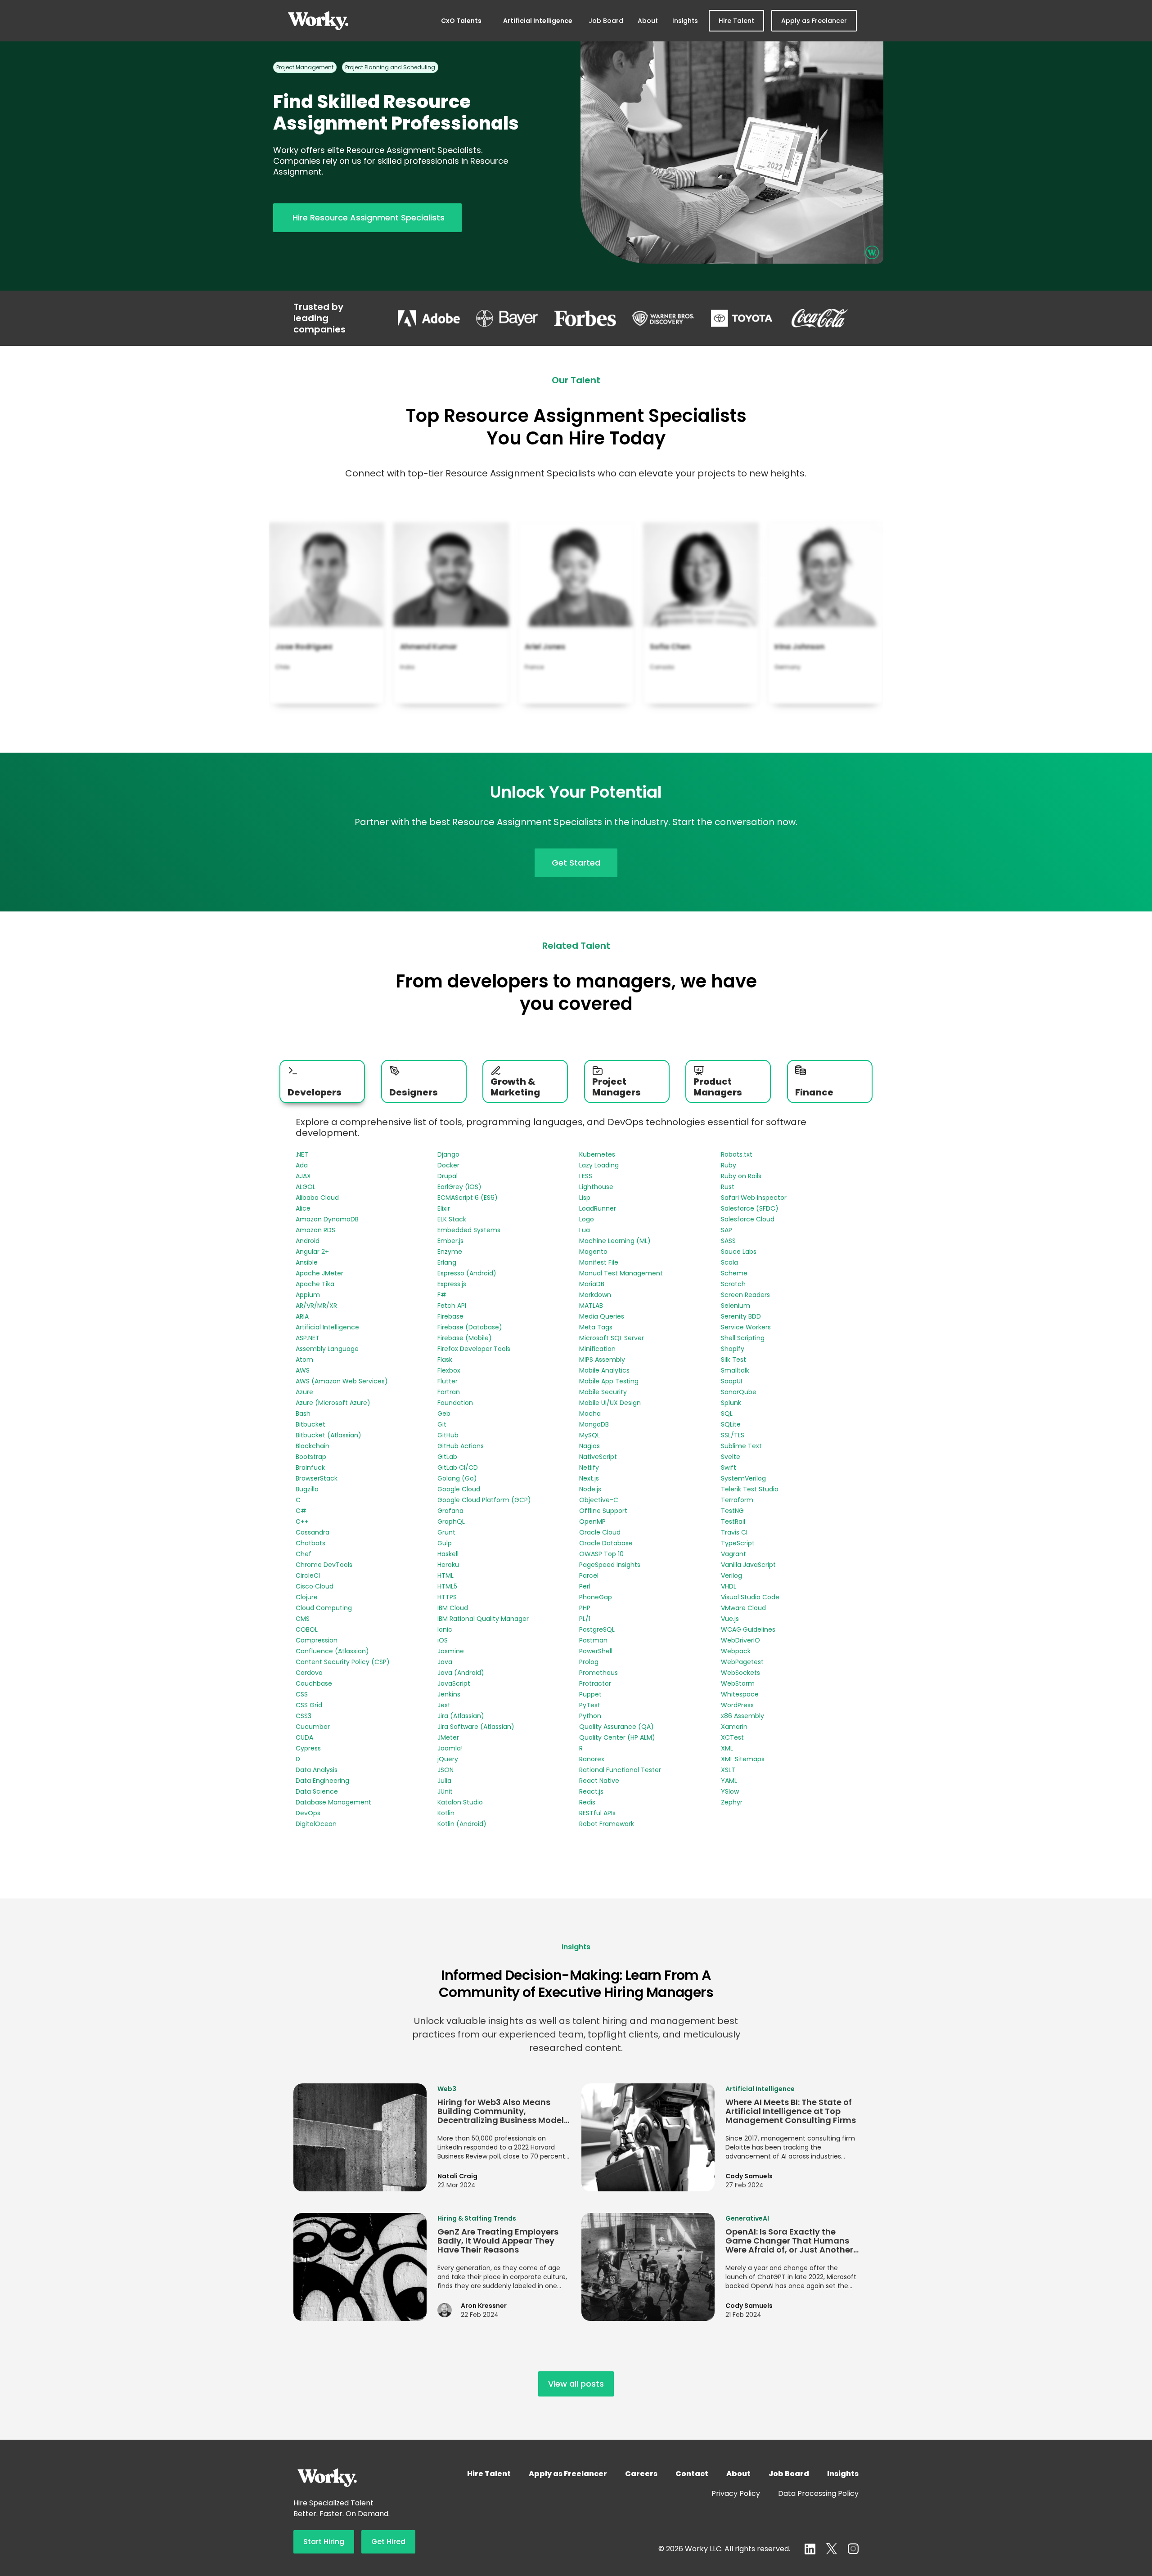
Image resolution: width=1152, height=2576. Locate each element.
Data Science (317, 1791)
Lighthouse (596, 1187)
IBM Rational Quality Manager (483, 1619)
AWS (303, 1370)
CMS (303, 1619)
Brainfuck (310, 1468)
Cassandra (313, 1532)
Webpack (736, 1651)
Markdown (595, 1295)
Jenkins (449, 1694)
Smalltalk (735, 1370)
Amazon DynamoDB (327, 1219)
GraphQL (451, 1521)
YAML (729, 1781)
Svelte (731, 1457)
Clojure (307, 1597)
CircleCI (308, 1575)
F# (442, 1295)
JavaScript (454, 1683)
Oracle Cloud (600, 1532)
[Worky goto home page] (318, 21)
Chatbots (310, 1543)
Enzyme (450, 1252)
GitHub (448, 1435)
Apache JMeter (319, 1273)
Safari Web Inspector (754, 1198)
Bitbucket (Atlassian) (328, 1435)
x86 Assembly (742, 1716)
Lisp (585, 1198)
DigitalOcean (316, 1824)
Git (442, 1424)
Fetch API (452, 1306)
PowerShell (596, 1651)
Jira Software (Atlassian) (476, 1727)
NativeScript (598, 1457)
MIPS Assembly (602, 1360)
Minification (597, 1349)
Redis (587, 1802)
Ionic (445, 1629)
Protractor (595, 1683)
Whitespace (740, 1694)
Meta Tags (596, 1327)
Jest (444, 1705)
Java (445, 1662)
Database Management (333, 1802)
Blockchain (313, 1446)
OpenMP (592, 1521)
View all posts (576, 2384)
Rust (728, 1187)
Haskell (448, 1554)
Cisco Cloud (315, 1586)
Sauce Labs (739, 1252)
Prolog (589, 1662)
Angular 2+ (312, 1252)
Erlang (447, 1262)
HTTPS (447, 1597)
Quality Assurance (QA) (616, 1727)
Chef (304, 1554)
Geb (444, 1414)
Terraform (737, 1500)
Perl (585, 1586)
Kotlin (446, 1813)
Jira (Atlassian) (461, 1716)
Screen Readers (745, 1295)
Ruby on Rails (741, 1176)
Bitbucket (310, 1424)
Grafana (450, 1511)
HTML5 (447, 1586)
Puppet (590, 1694)
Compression (317, 1640)
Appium (308, 1295)
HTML (445, 1575)
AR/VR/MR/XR (316, 1306)
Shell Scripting (743, 1338)
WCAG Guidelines (748, 1629)
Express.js (452, 1284)
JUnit (445, 1791)
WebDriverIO (740, 1640)
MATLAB (591, 1306)
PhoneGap (596, 1597)
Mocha (590, 1414)
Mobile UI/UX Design (610, 1403)
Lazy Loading (599, 1165)
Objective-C (599, 1500)
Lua (585, 1230)
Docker (448, 1165)
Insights (685, 21)
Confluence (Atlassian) (332, 1651)
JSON (445, 1770)
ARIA (302, 1316)
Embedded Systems (469, 1230)
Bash (303, 1414)
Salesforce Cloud (748, 1219)
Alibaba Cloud (317, 1198)
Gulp (445, 1543)
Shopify (733, 1349)
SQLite (731, 1424)
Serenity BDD (741, 1316)
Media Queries (602, 1316)
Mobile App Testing (609, 1381)
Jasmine (451, 1651)
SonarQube (739, 1392)
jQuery (448, 1759)
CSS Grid (309, 1705)
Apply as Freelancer (814, 21)
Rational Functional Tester (620, 1770)
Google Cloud (459, 1489)
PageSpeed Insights (610, 1565)
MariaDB (592, 1284)
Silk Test (733, 1360)
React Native (599, 1781)
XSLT (728, 1770)
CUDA (304, 1737)
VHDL (729, 1586)
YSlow (730, 1791)
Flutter (448, 1381)
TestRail (733, 1521)
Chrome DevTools (324, 1565)
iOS (443, 1640)
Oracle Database (606, 1543)
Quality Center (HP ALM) (617, 1737)
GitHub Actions (461, 1446)
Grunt (446, 1532)
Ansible (307, 1262)
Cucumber (313, 1727)
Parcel (589, 1575)
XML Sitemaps (743, 1759)
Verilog (731, 1575)
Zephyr (732, 1802)
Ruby (729, 1165)
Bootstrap (311, 1457)
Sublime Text (741, 1446)
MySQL (589, 1435)
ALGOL (306, 1187)
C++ (302, 1521)
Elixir (444, 1208)
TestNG (732, 1511)
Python (590, 1716)
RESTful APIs (597, 1813)
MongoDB (594, 1424)
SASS (728, 1241)
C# (301, 1511)
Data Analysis (317, 1770)
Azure (304, 1392)
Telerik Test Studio (750, 1489)
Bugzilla (307, 1489)
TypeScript (738, 1543)
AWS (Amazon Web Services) (342, 1381)
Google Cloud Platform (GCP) (484, 1500)
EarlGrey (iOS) (459, 1187)
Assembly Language (327, 1349)
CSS (302, 1694)
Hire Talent (736, 21)
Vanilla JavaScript (748, 1565)
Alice (303, 1208)
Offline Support (603, 1511)
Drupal (448, 1176)
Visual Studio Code (750, 1597)
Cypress (308, 1748)
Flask (445, 1360)
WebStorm (738, 1683)
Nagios (589, 1446)
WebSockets (740, 1673)
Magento (593, 1252)
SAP (727, 1230)
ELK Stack (452, 1219)
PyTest (590, 1705)
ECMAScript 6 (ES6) (468, 1198)
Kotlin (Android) (462, 1824)
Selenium (736, 1306)
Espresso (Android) (467, 1273)
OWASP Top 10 (601, 1554)
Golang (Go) (457, 1478)
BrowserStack (317, 1478)
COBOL (307, 1629)
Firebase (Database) (470, 1327)
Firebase (450, 1316)
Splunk (731, 1403)
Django (448, 1154)
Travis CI (734, 1532)
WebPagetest (742, 1662)
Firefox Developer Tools (474, 1349)
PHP (585, 1608)
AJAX (303, 1176)
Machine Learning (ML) (615, 1241)
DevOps (308, 1813)
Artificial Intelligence (538, 21)
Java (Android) (461, 1673)
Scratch (733, 1284)
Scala (729, 1262)
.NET (302, 1154)
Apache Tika (315, 1284)
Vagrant (733, 1554)
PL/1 (585, 1619)
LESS (586, 1176)
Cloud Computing (324, 1608)
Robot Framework (607, 1824)
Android (308, 1241)
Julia (444, 1781)
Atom (304, 1360)
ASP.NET (308, 1338)
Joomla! (450, 1748)
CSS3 (304, 1716)
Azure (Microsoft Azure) (333, 1403)
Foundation (455, 1403)
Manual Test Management (621, 1273)
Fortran (449, 1392)
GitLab (447, 1457)
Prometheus (598, 1673)
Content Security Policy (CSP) (343, 1662)
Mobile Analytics (604, 1370)
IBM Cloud (453, 1608)
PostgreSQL (597, 1629)
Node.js (590, 1489)
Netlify (589, 1468)
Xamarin (734, 1727)
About (648, 21)
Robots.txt (737, 1154)
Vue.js (730, 1619)
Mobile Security (603, 1392)
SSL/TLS (733, 1435)
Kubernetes (597, 1154)
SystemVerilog (743, 1478)
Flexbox (449, 1370)
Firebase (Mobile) (465, 1338)
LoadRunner (598, 1208)
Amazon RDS (315, 1230)
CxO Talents (461, 21)
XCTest (732, 1737)
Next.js (589, 1478)
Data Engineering (322, 1781)
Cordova (309, 1673)
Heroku (448, 1565)
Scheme (734, 1273)
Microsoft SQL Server (612, 1338)
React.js (591, 1791)
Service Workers (746, 1327)
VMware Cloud (743, 1608)
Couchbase (314, 1683)
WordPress (737, 1705)
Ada (302, 1165)
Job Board (606, 21)
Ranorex (592, 1759)
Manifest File (599, 1262)
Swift (729, 1468)
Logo (587, 1219)
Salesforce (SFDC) (750, 1208)
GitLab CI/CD (458, 1468)
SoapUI (731, 1381)
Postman (593, 1640)
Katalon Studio (460, 1802)
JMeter (448, 1737)
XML (727, 1748)
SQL (727, 1414)
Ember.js (450, 1241)
